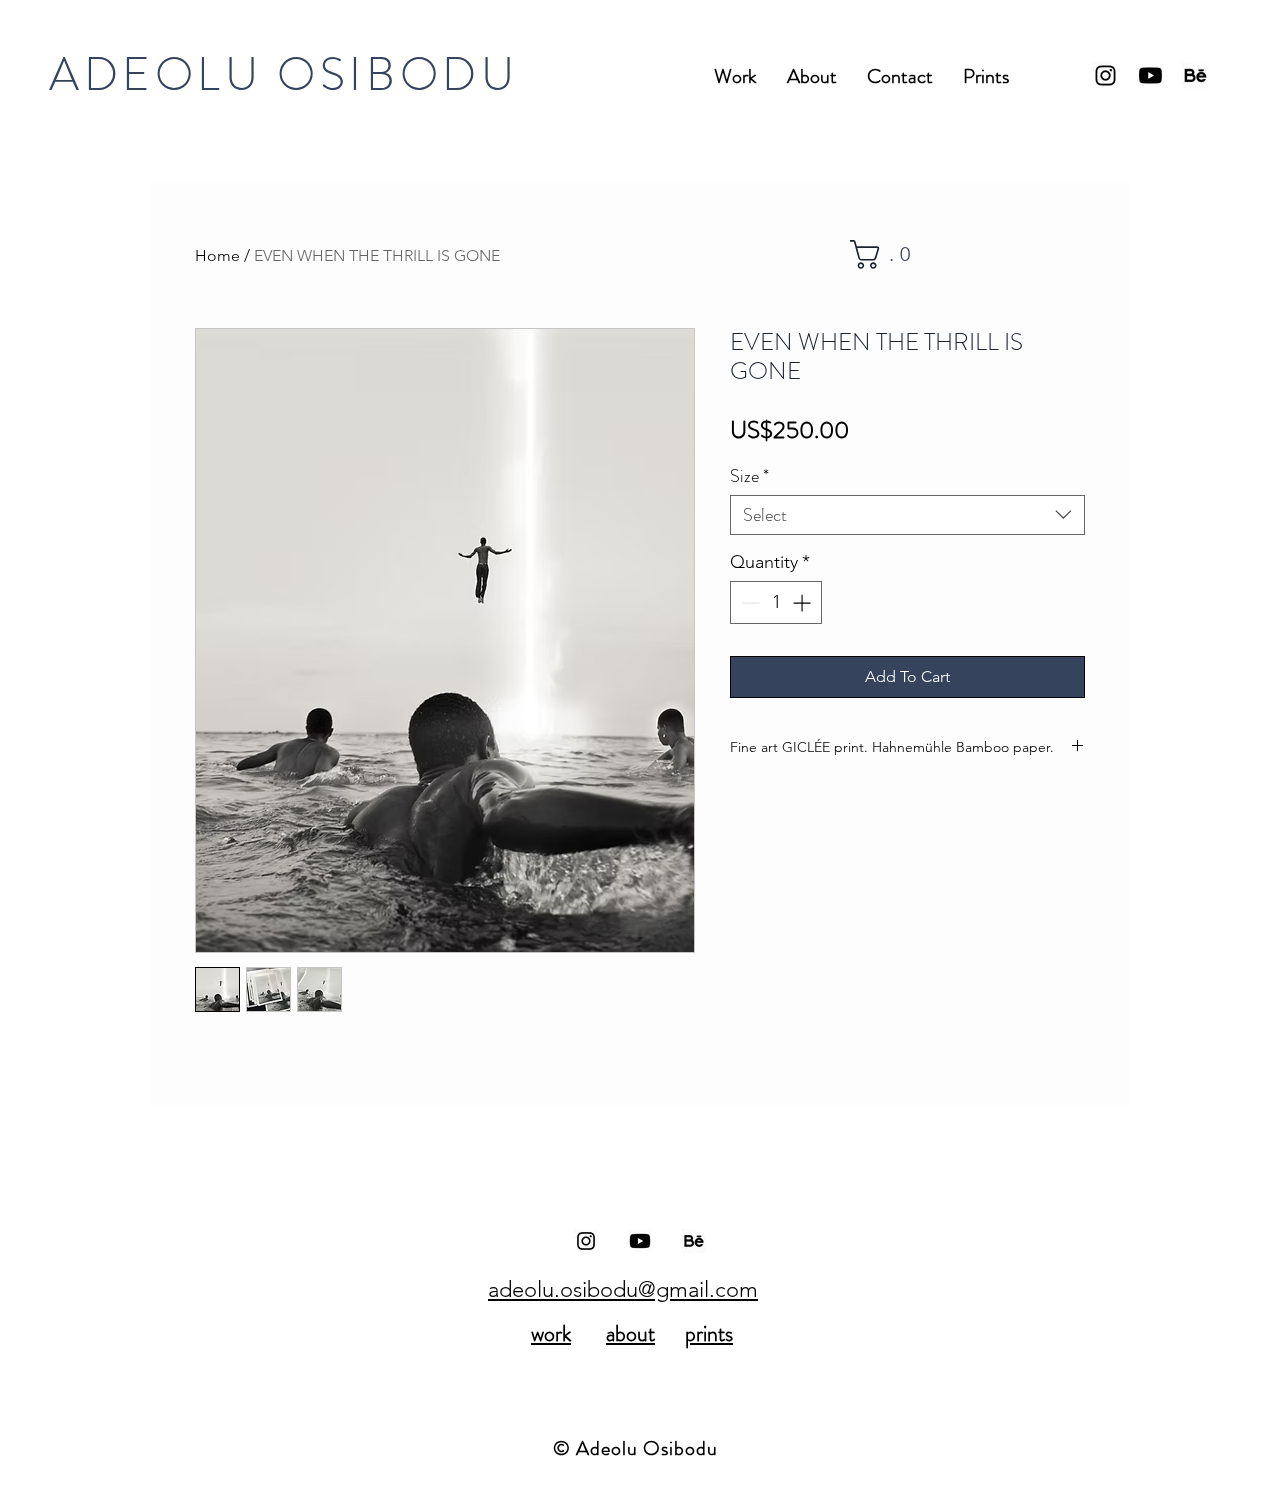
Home (217, 255)
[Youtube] (1150, 75)
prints (709, 1333)
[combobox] (907, 515)
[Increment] (803, 602)
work (551, 1333)
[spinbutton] (776, 602)
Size (749, 476)
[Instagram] (1105, 75)
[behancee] (1195, 75)
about (630, 1333)
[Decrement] (748, 602)
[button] (889, 254)
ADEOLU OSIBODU (283, 74)
